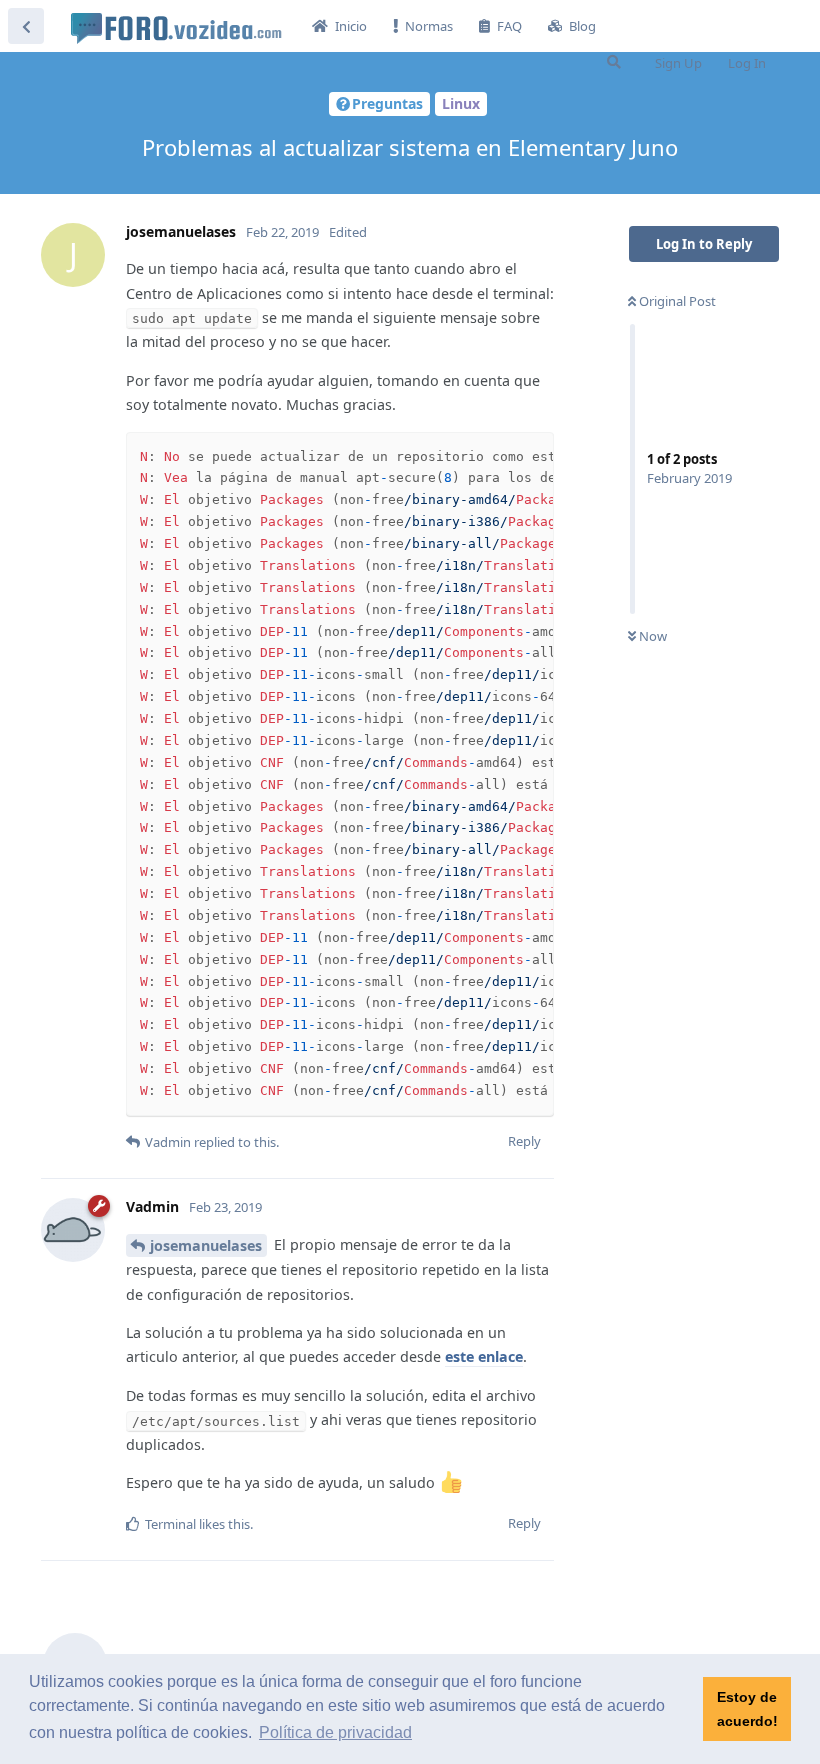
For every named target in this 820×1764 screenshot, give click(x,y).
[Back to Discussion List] (26, 26)
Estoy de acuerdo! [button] (747, 1709)
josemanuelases (206, 1245)
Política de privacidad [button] (335, 1732)
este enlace (484, 1356)
